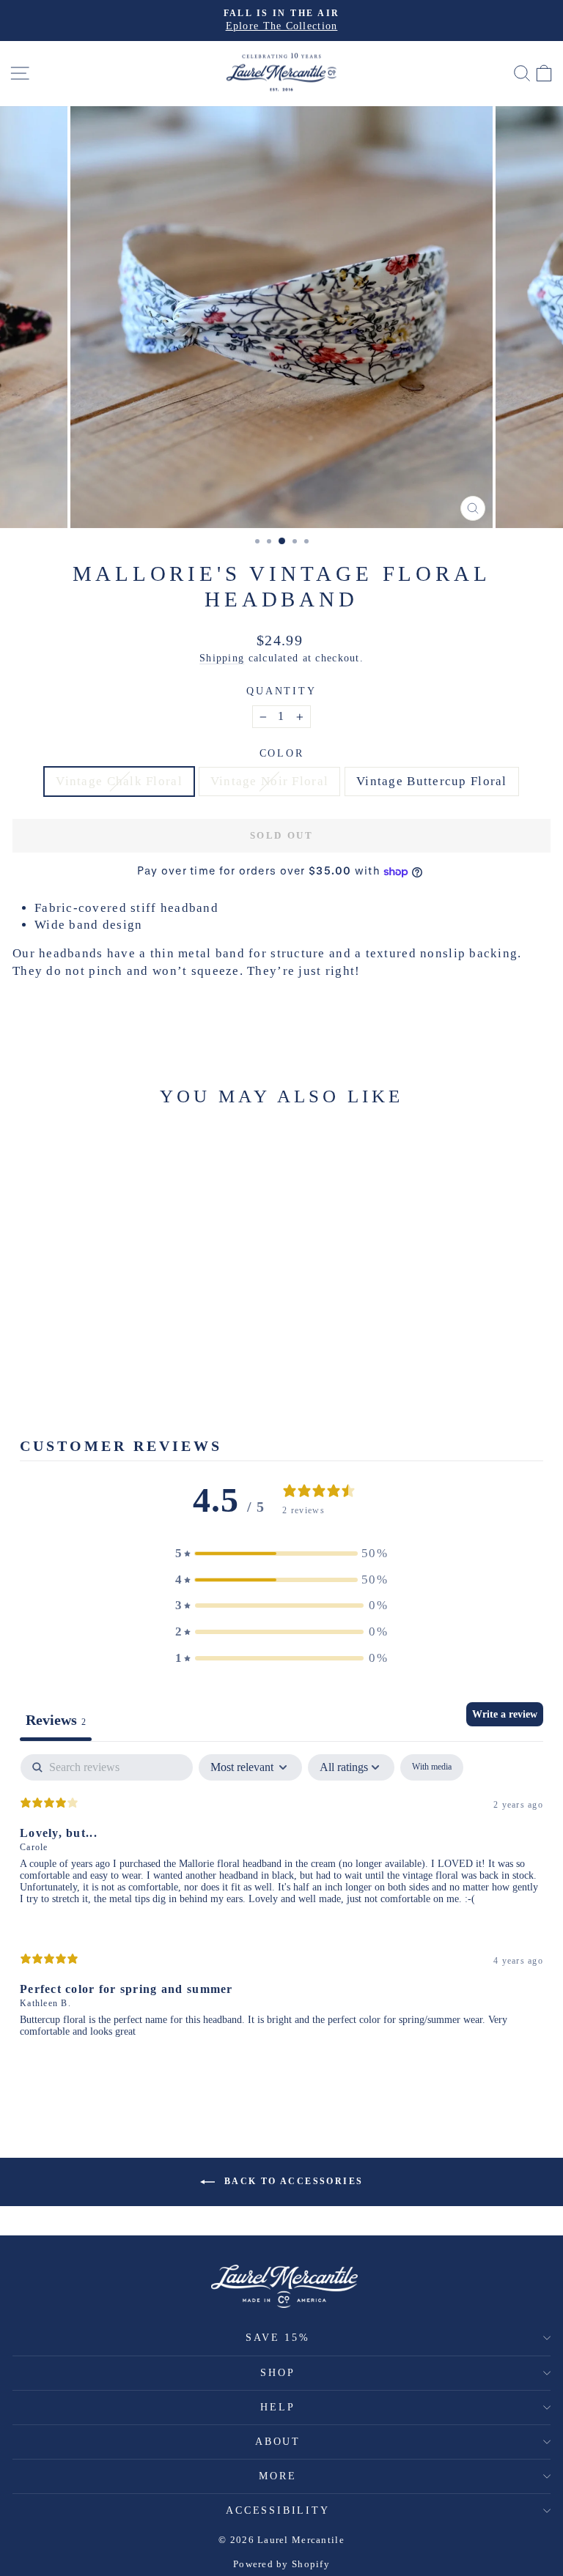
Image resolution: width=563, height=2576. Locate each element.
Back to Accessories (292, 2181)
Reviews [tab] (56, 1720)
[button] (281, 1554)
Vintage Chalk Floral (119, 781)
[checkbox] (432, 1767)
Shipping (222, 658)
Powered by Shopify (281, 2564)
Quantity (281, 691)
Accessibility (277, 2510)
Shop (277, 2373)
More (277, 2476)
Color (282, 753)
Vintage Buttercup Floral (432, 781)
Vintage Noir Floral (269, 781)
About (278, 2442)
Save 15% (277, 2338)
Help (277, 2407)
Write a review (505, 1714)
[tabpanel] (281, 1908)
